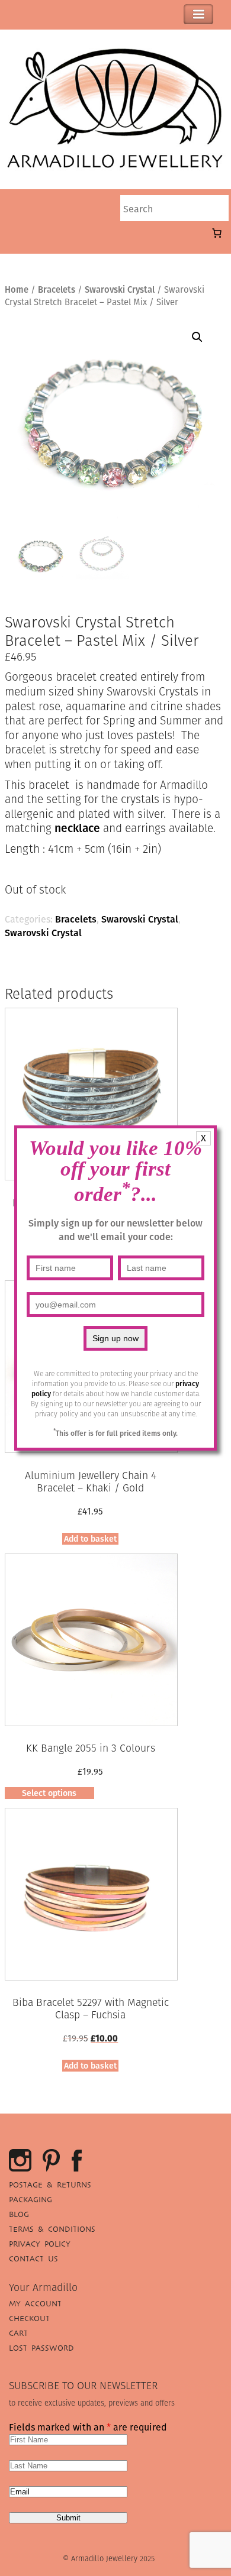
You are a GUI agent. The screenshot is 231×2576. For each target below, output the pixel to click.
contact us (33, 2259)
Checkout (29, 2318)
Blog (19, 2214)
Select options (49, 1793)
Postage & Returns (50, 2185)
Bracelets (57, 289)
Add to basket (90, 1539)
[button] (197, 337)
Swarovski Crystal (120, 289)
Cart (18, 2333)
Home (17, 289)
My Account (35, 2304)
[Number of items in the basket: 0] (217, 233)
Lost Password (41, 2348)
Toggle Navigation (198, 14)
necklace (77, 828)
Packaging (31, 2200)
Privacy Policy (40, 2244)
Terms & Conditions (52, 2229)
